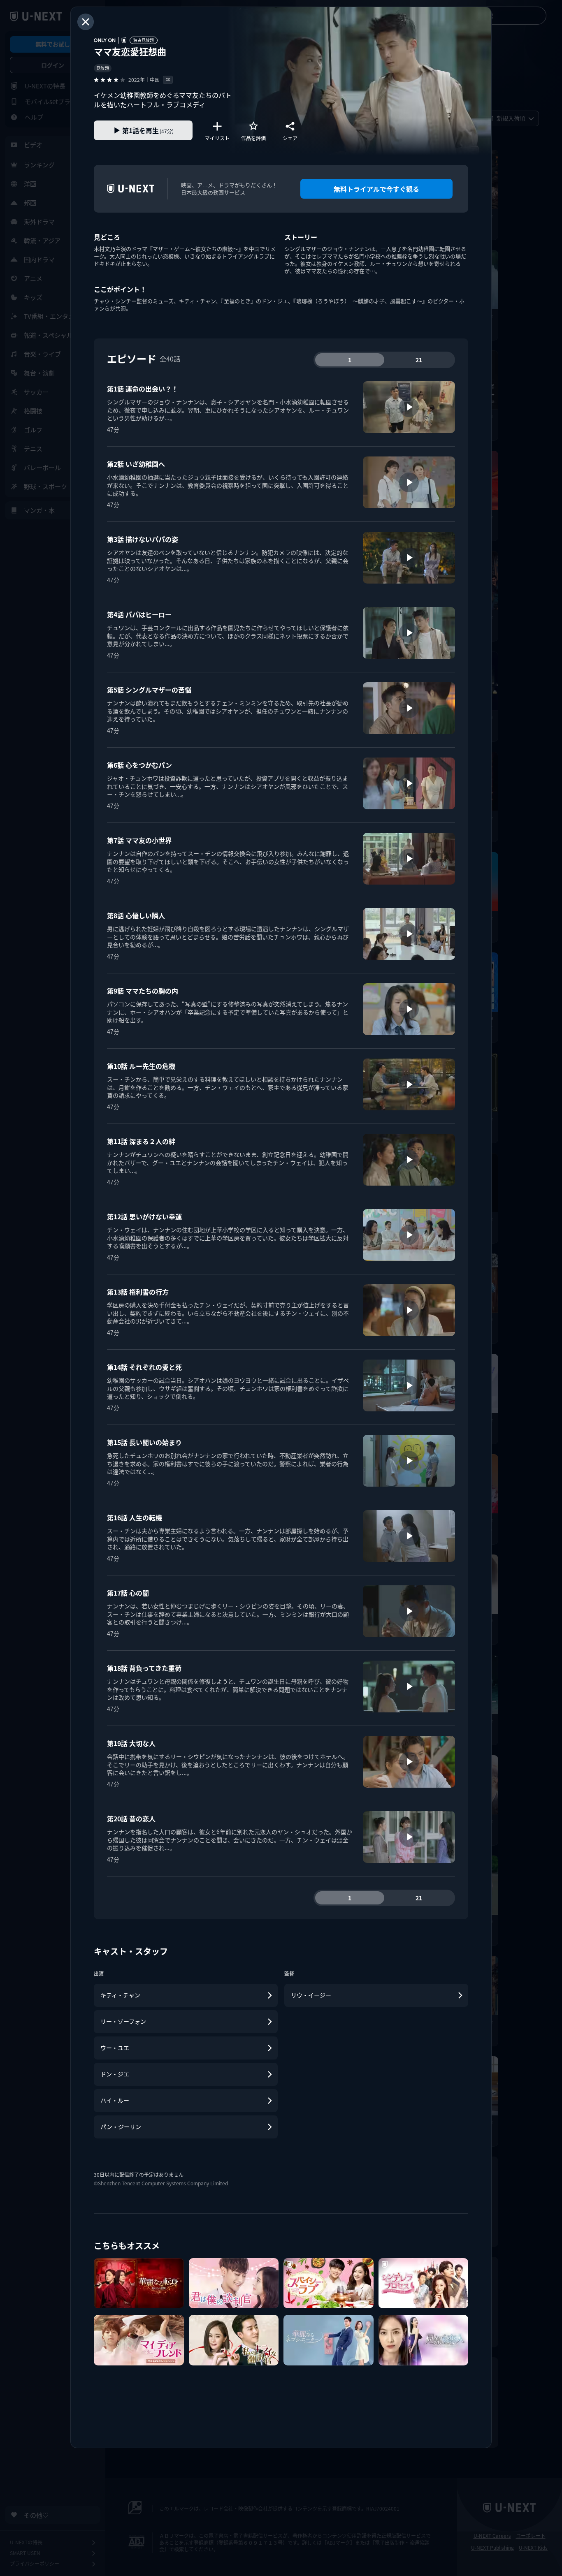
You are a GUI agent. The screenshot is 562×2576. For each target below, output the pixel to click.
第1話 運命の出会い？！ (143, 389)
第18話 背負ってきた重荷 (144, 1668)
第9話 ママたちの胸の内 (143, 991)
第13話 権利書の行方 (138, 1292)
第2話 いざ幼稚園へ (136, 464)
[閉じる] (86, 22)
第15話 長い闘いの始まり (144, 1442)
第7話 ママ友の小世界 (139, 840)
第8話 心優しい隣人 (136, 915)
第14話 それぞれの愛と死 (144, 1367)
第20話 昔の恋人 (131, 1818)
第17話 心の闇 (128, 1593)
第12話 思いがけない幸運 (144, 1216)
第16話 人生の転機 (135, 1517)
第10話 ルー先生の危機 (141, 1066)
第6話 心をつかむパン (139, 765)
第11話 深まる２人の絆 (141, 1141)
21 (419, 360)
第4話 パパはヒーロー (139, 614)
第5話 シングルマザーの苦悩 (149, 690)
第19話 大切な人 (131, 1743)
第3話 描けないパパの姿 (143, 539)
